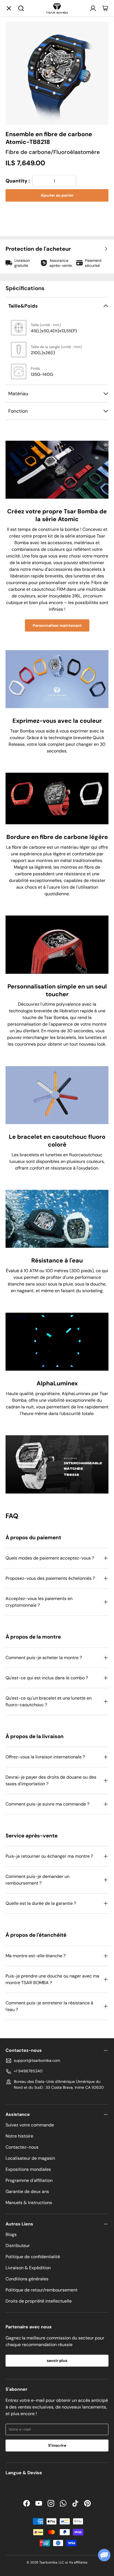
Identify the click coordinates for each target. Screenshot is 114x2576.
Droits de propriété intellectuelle (39, 2301)
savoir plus (57, 2361)
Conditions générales (27, 2279)
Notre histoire (19, 2136)
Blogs (11, 2234)
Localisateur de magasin (30, 2158)
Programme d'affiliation (29, 2180)
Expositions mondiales (28, 2169)
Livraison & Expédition (28, 2268)
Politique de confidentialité (33, 2257)
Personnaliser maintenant (57, 625)
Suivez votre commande (30, 2125)
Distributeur (18, 2246)
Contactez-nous (22, 2147)
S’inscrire (57, 2445)
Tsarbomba (48, 2562)
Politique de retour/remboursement (42, 2290)
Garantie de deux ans (27, 2191)
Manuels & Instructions (29, 2203)
